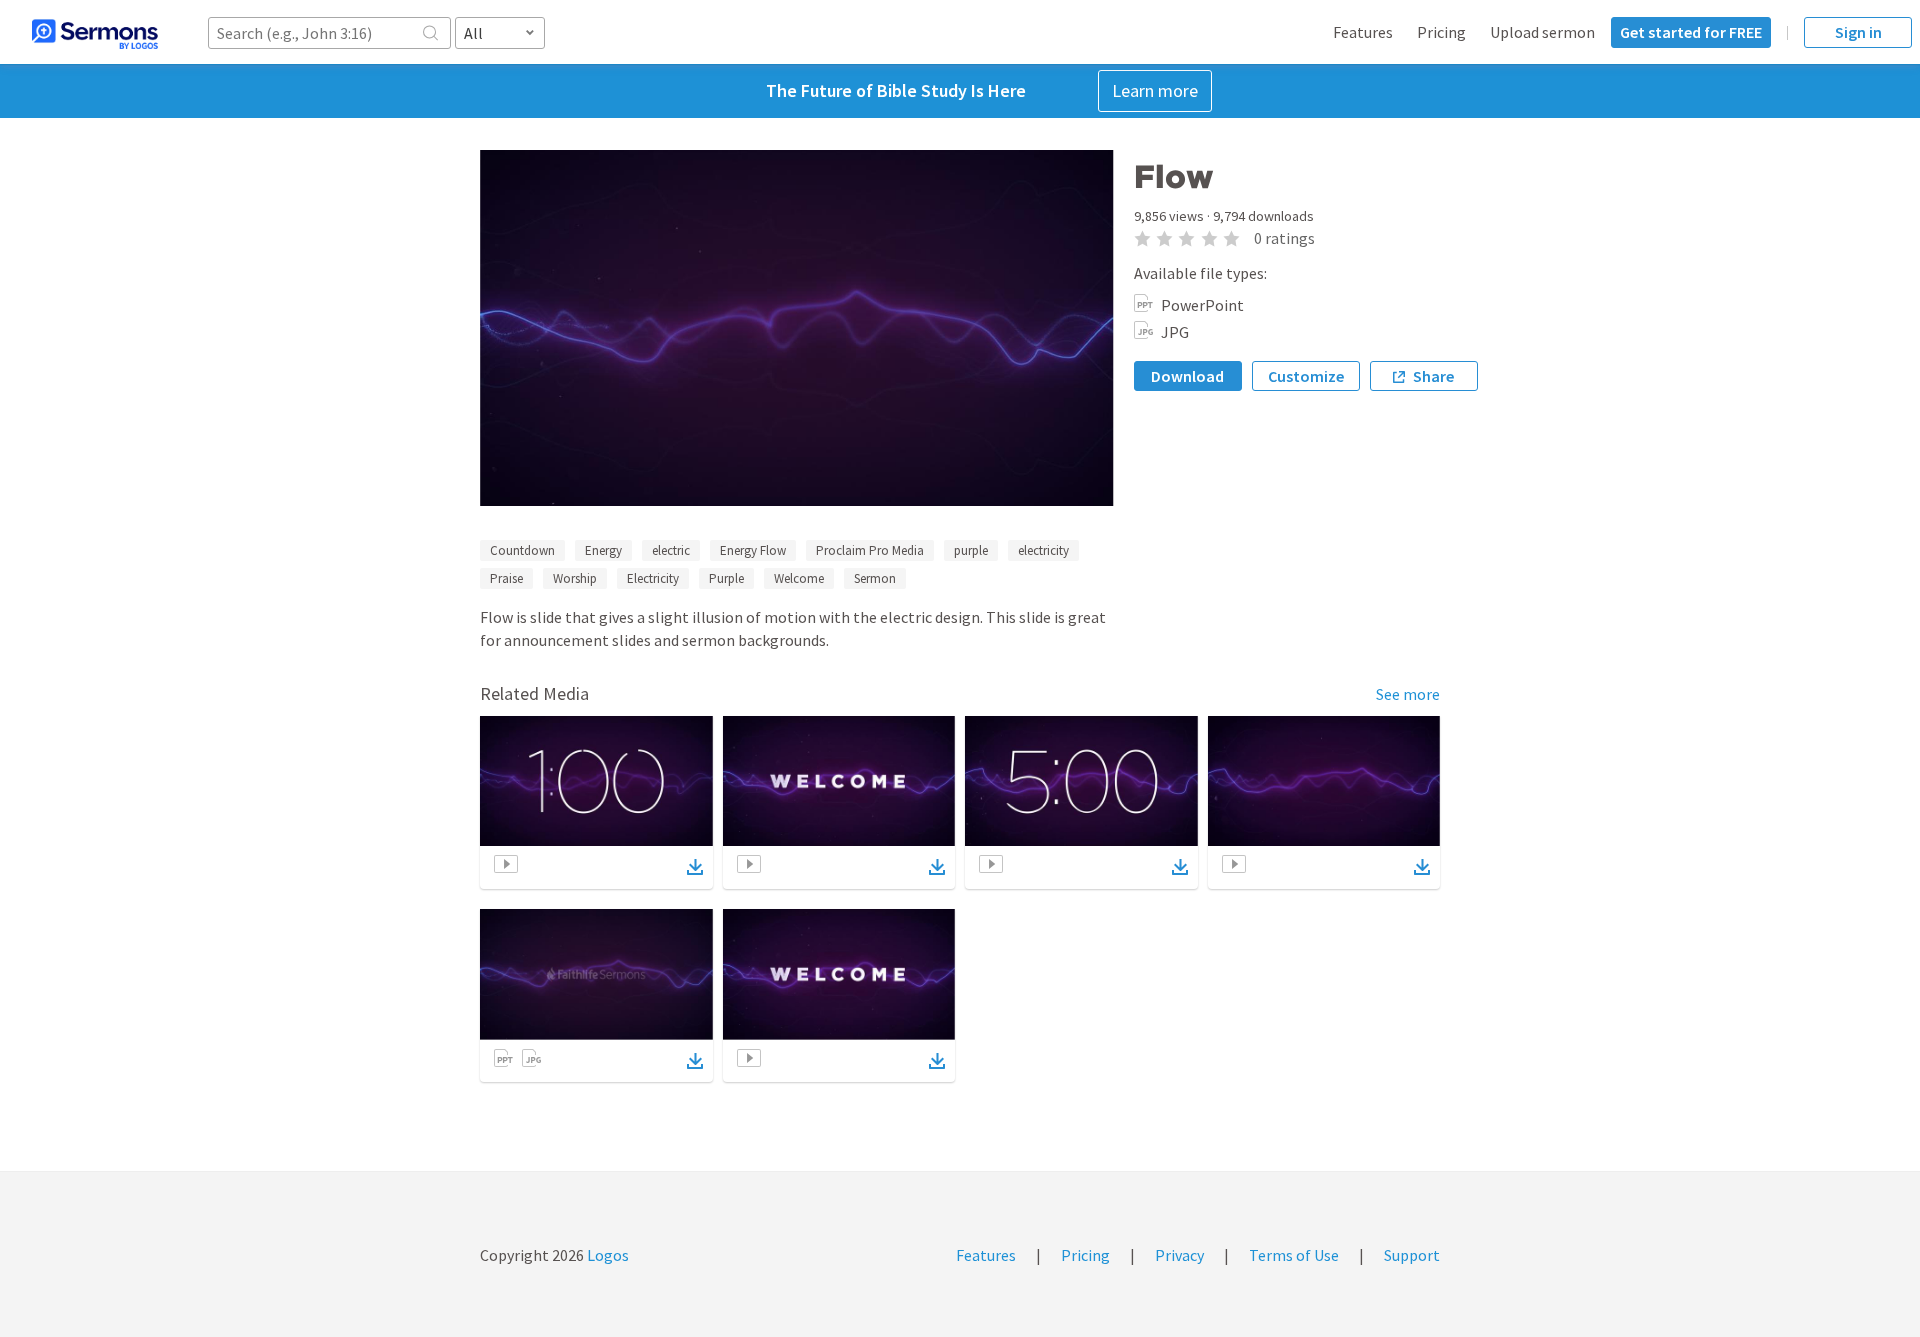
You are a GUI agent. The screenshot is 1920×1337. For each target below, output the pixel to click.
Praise (506, 578)
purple (971, 550)
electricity (1043, 550)
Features (1363, 32)
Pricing (1441, 32)
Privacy (1179, 1255)
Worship (575, 578)
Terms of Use (1294, 1255)
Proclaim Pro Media (870, 550)
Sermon (875, 578)
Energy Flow (753, 550)
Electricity (653, 578)
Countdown (522, 550)
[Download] (695, 867)
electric (671, 550)
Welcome (799, 578)
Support (1412, 1255)
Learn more (1155, 90)
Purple (726, 578)
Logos (606, 1255)
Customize (1306, 376)
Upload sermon (1542, 32)
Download (1187, 376)
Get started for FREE (1691, 32)
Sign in (1858, 32)
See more (1408, 694)
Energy (603, 550)
